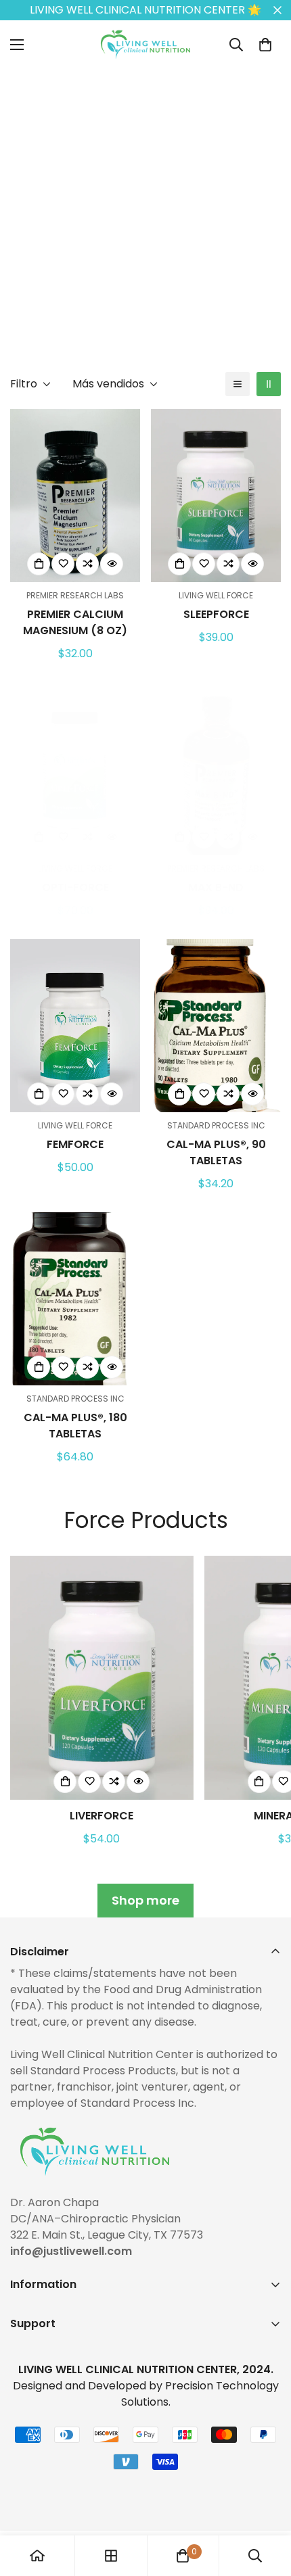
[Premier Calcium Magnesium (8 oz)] (75, 496)
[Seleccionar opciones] (179, 1094)
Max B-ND (216, 887)
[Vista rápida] (112, 564)
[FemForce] (75, 1026)
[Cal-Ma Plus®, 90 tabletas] (216, 1026)
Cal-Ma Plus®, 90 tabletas (216, 1152)
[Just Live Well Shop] (145, 45)
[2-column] (269, 384)
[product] (37, 2556)
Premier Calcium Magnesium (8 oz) (75, 622)
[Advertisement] (145, 214)
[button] (265, 45)
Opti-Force (75, 887)
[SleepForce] (216, 496)
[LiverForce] (102, 1678)
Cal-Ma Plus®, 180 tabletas (75, 1426)
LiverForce (102, 1816)
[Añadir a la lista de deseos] (63, 564)
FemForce (75, 1144)
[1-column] (238, 384)
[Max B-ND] (216, 769)
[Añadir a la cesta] (39, 564)
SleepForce (216, 614)
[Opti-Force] (75, 769)
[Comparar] (87, 564)
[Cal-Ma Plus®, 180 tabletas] (75, 1299)
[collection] (111, 2556)
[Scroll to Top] (267, 2504)
